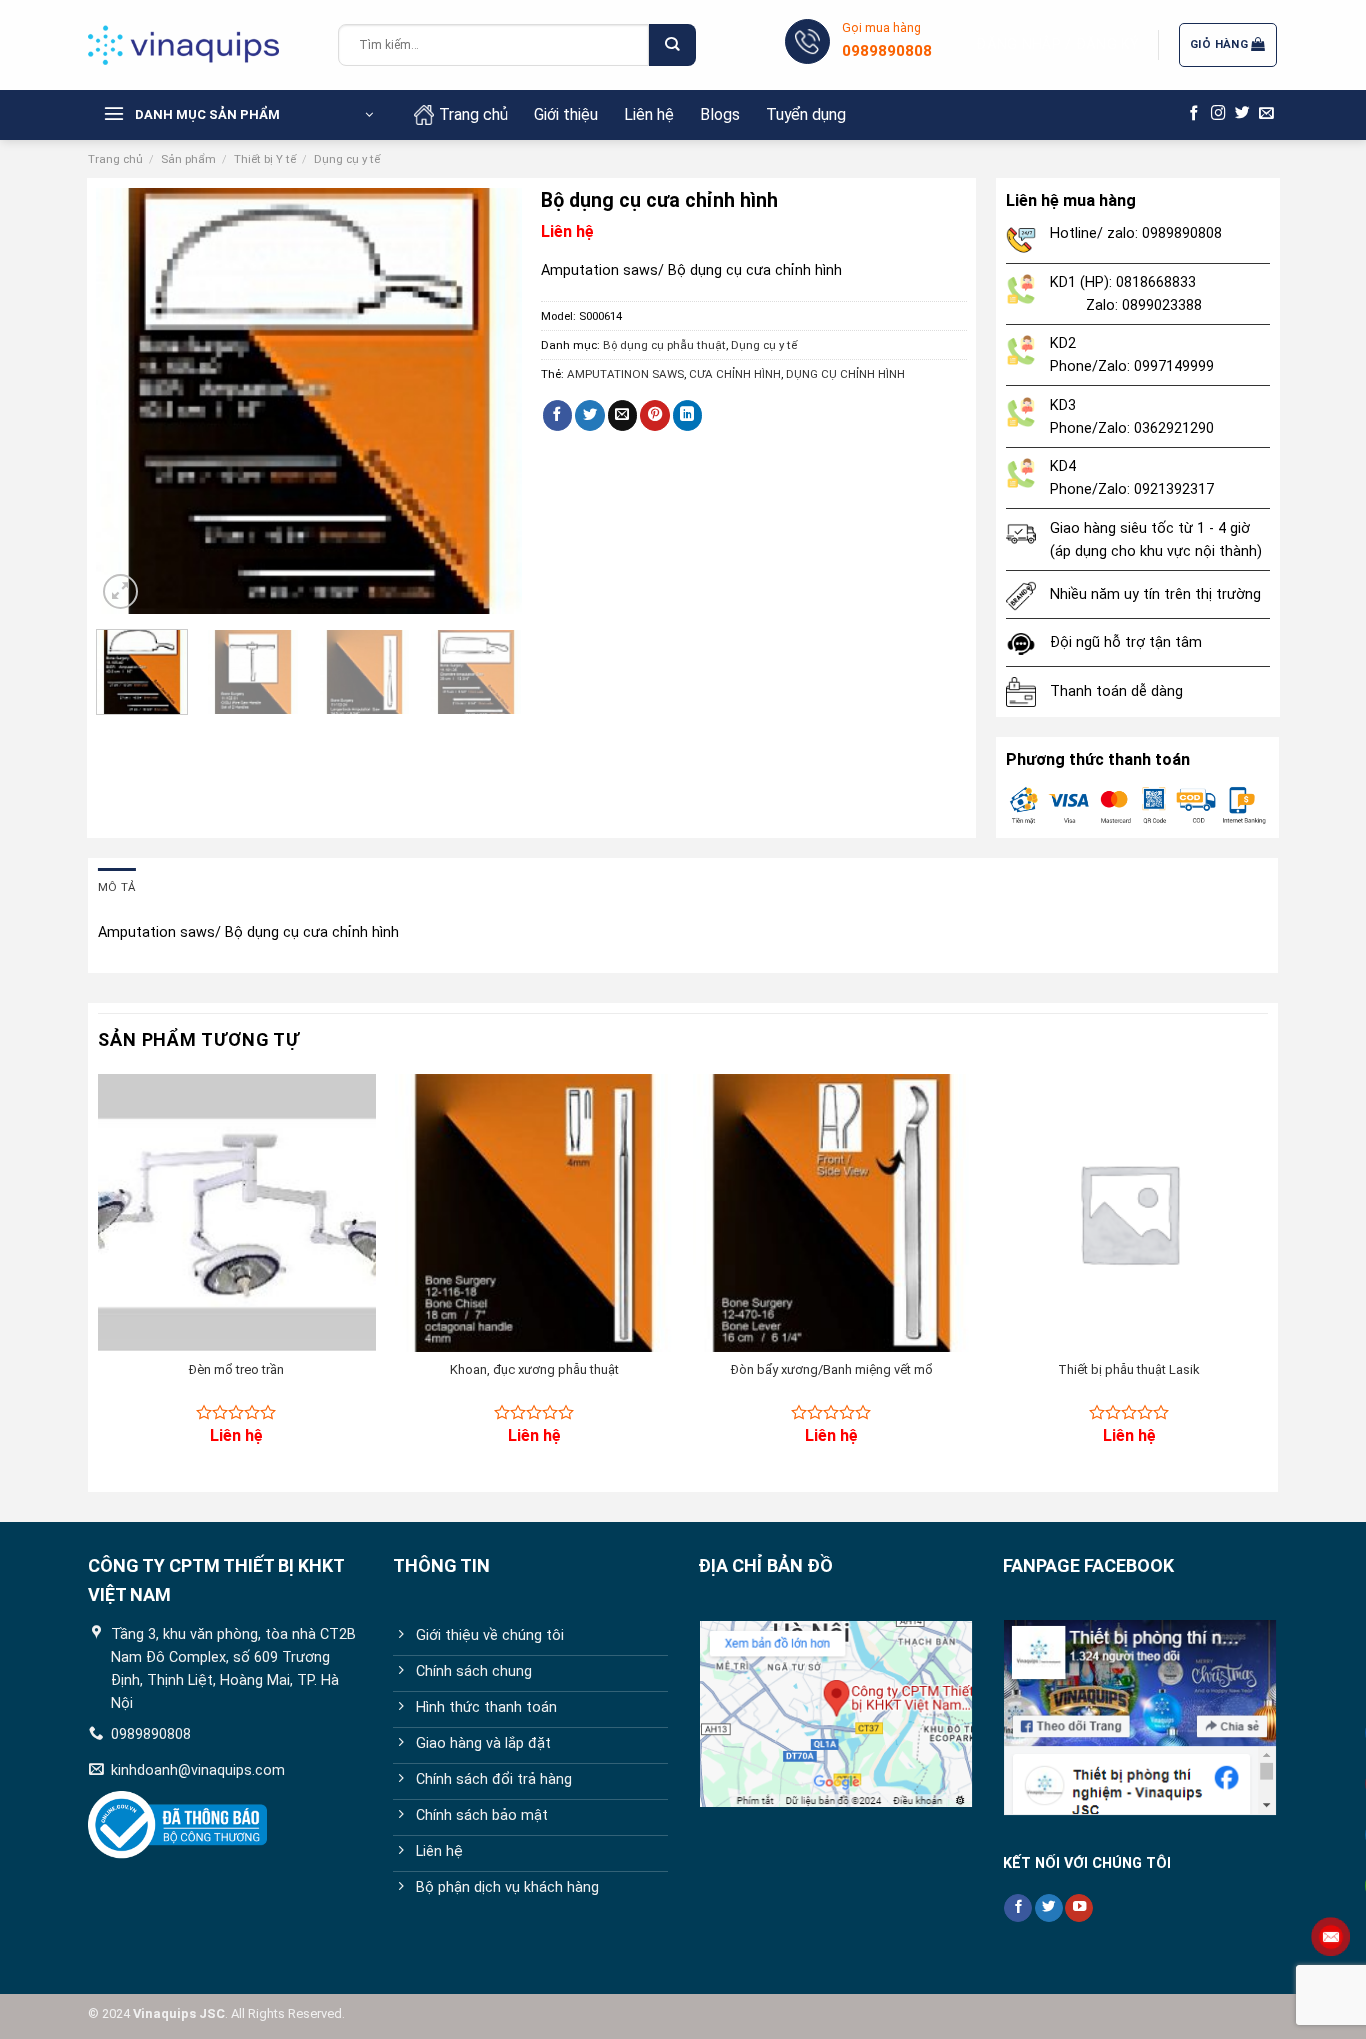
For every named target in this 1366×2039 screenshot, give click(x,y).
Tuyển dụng (806, 114)
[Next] (488, 401)
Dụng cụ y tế (347, 159)
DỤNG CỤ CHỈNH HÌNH (845, 374)
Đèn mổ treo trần (236, 1369)
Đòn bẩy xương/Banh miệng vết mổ (832, 1369)
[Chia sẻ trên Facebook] (558, 415)
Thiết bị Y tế (265, 159)
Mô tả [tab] (117, 887)
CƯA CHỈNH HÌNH (735, 374)
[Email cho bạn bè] (623, 415)
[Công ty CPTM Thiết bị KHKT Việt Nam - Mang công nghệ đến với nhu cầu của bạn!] (198, 45)
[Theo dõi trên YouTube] (1079, 1908)
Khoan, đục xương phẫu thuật (534, 1369)
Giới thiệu (566, 114)
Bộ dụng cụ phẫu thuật (664, 345)
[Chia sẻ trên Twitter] (590, 415)
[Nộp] (672, 45)
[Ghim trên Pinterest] (655, 415)
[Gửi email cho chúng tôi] (1266, 114)
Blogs (720, 114)
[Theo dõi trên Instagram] (1218, 114)
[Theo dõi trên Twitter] (1242, 114)
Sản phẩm (188, 159)
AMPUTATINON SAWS (625, 374)
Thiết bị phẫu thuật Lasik (1129, 1369)
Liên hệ (649, 114)
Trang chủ (473, 114)
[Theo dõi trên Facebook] (1194, 114)
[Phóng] (120, 591)
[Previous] (130, 401)
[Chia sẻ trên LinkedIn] (688, 415)
